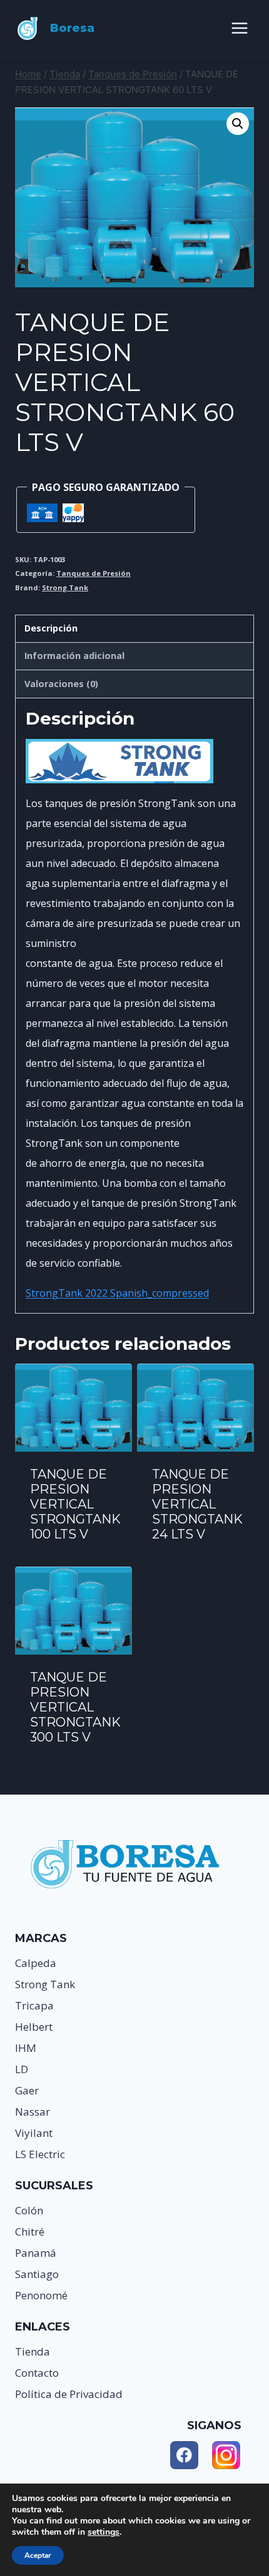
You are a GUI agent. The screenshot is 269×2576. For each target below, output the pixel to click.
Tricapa (34, 2005)
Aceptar (38, 2555)
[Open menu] (239, 28)
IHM (26, 2048)
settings (104, 2532)
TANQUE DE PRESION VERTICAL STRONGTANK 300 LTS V (75, 1707)
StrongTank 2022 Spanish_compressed (117, 1293)
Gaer (27, 2090)
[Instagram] (226, 2455)
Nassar (33, 2112)
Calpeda (36, 1963)
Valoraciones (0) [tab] (61, 684)
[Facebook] (184, 2455)
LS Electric (40, 2154)
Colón (29, 2210)
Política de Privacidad (69, 2394)
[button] (238, 124)
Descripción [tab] (51, 628)
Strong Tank (65, 587)
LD (22, 2069)
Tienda (33, 2351)
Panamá (36, 2253)
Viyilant (34, 2133)
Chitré (30, 2232)
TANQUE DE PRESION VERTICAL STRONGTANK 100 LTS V (75, 1504)
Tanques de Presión (94, 573)
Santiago (37, 2274)
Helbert (34, 2027)
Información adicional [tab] (74, 656)
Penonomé (41, 2295)
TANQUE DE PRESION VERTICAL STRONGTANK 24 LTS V (197, 1504)
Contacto (37, 2373)
